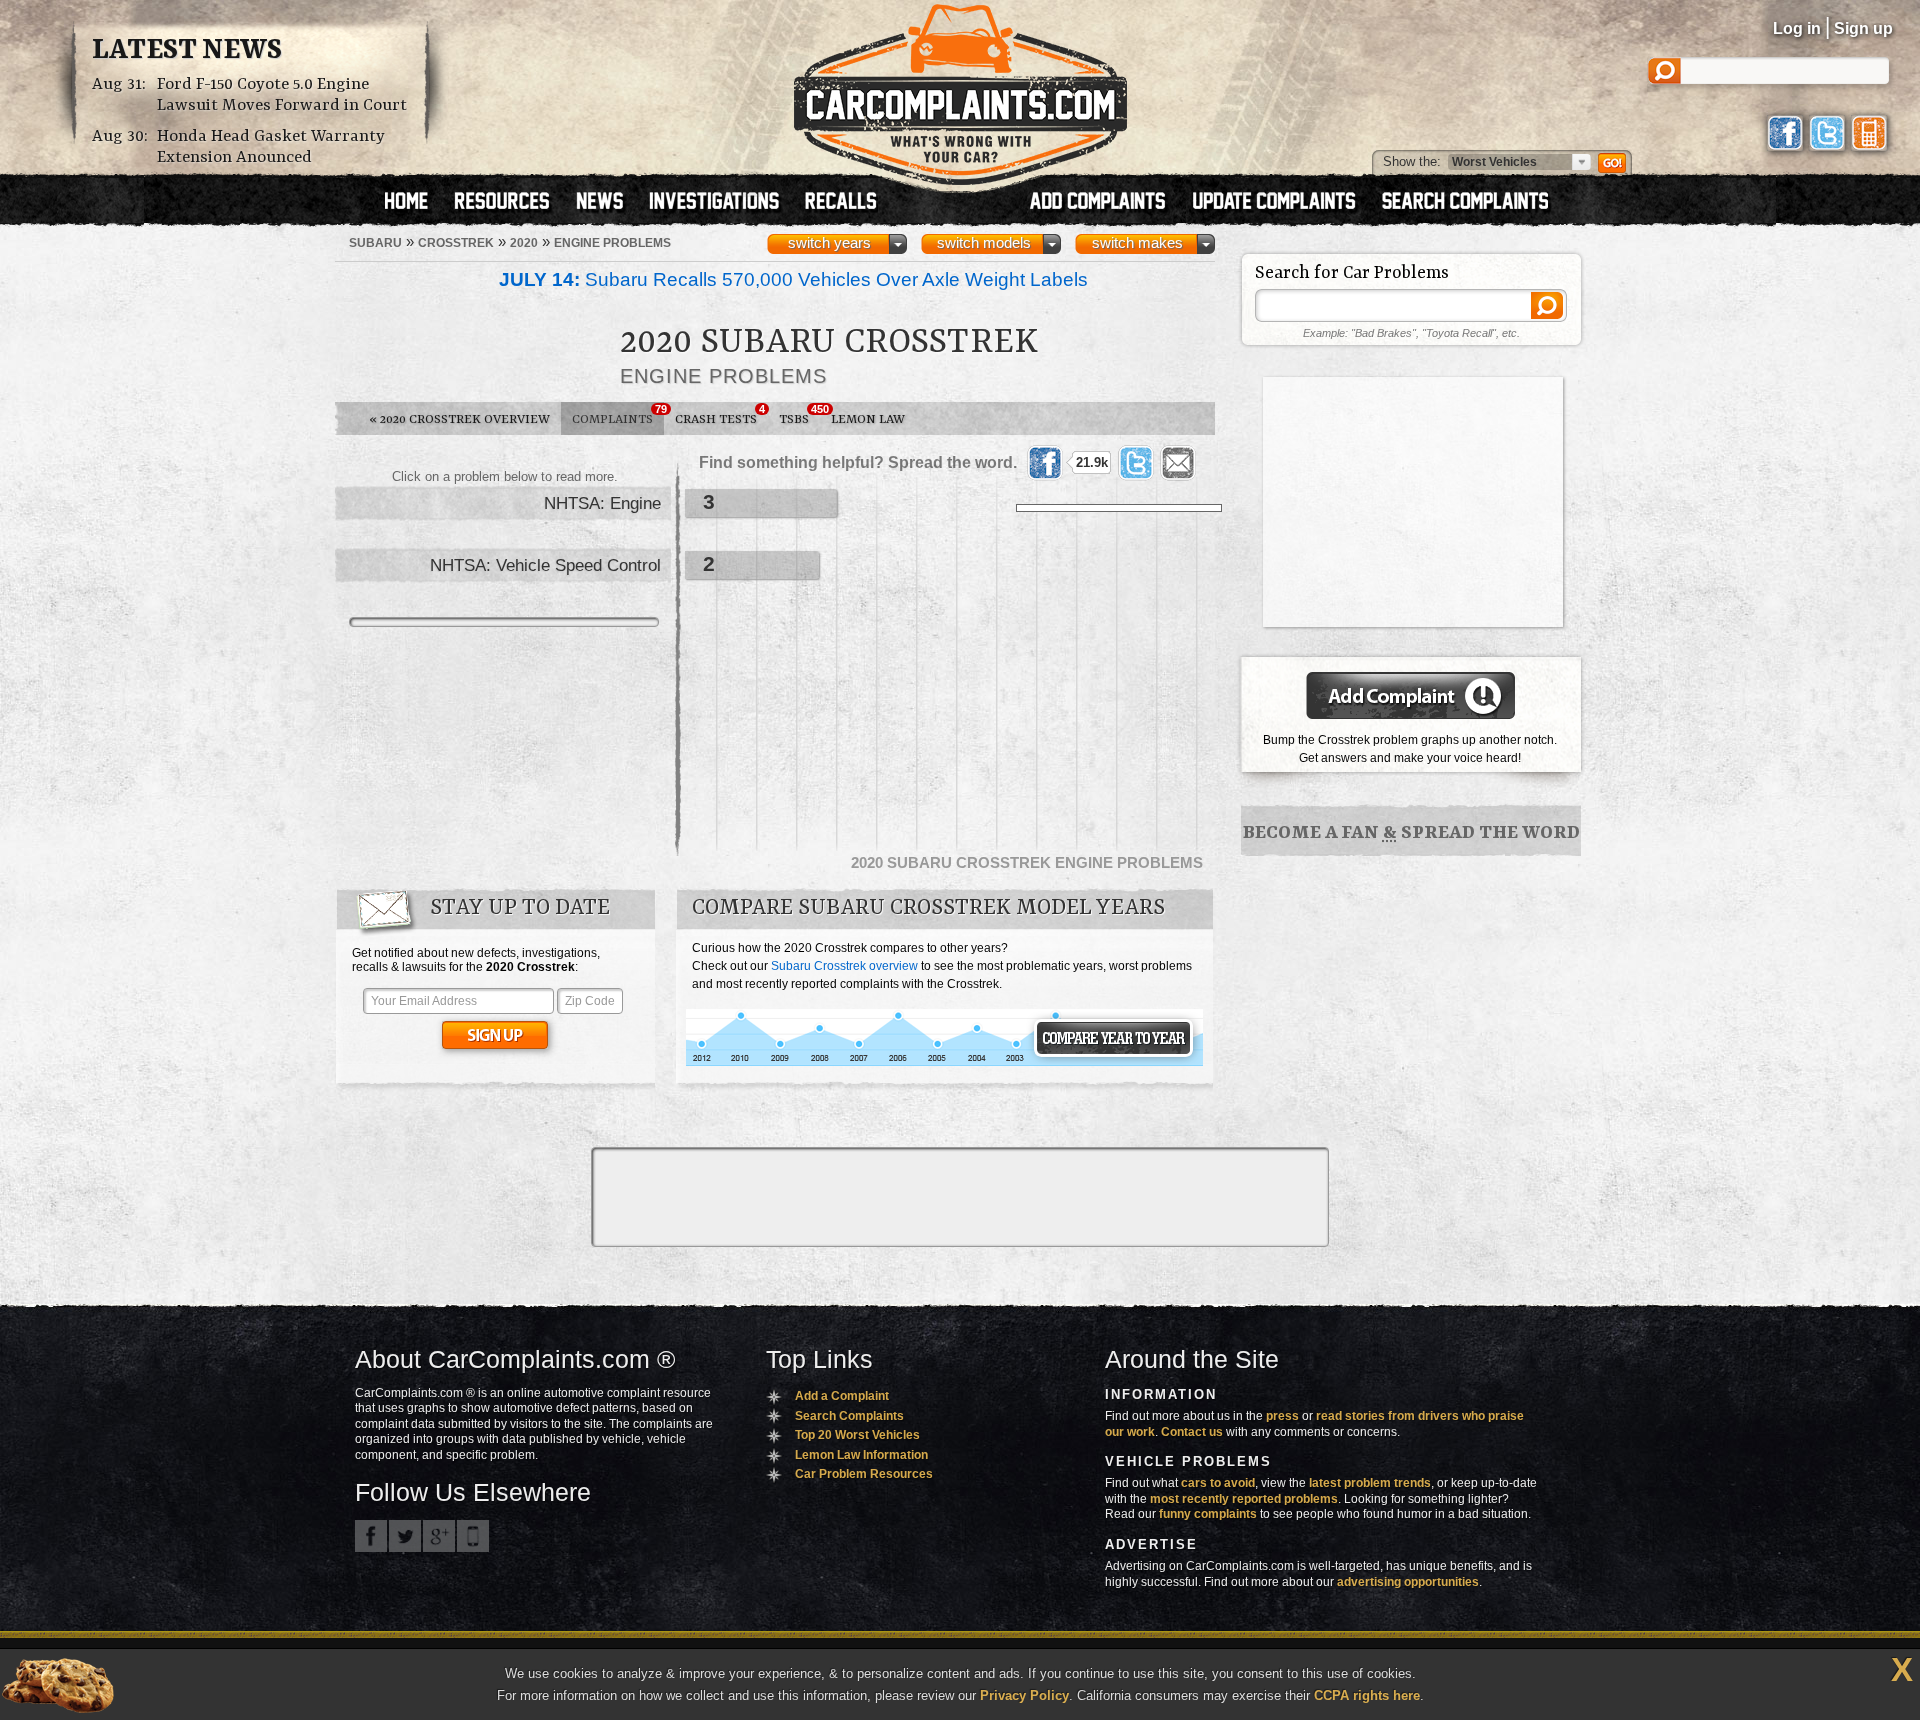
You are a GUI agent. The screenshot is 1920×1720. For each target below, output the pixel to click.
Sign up (1863, 28)
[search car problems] (1474, 203)
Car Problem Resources (864, 1474)
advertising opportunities (1408, 1582)
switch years (829, 243)
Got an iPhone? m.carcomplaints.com (473, 1536)
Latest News (187, 51)
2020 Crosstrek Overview (459, 419)
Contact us (1192, 1432)
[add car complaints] (1106, 203)
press (1282, 1416)
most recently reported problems (1244, 1499)
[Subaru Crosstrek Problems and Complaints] (944, 1063)
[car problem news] (608, 203)
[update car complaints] (1283, 203)
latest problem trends (1370, 1483)
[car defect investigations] (723, 203)
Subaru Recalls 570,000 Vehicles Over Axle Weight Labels (793, 279)
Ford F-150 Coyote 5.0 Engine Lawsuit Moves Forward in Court (282, 95)
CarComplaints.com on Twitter (405, 1536)
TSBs (799, 415)
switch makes (1137, 243)
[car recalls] (841, 203)
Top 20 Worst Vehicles (857, 1435)
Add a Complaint (842, 1396)
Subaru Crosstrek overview (844, 966)
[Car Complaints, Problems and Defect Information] (960, 89)
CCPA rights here (1367, 1695)
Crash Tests (720, 415)
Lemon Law (868, 419)
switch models (984, 243)
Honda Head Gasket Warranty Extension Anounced (271, 147)
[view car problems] (415, 203)
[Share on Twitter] (1136, 463)
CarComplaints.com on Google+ (439, 1536)
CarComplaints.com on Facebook (371, 1536)
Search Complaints (849, 1416)
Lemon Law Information (861, 1455)
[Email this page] (1178, 463)
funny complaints (1208, 1514)
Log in (1797, 28)
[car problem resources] (511, 203)
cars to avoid (1218, 1483)
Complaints (618, 415)
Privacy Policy (1024, 1695)
